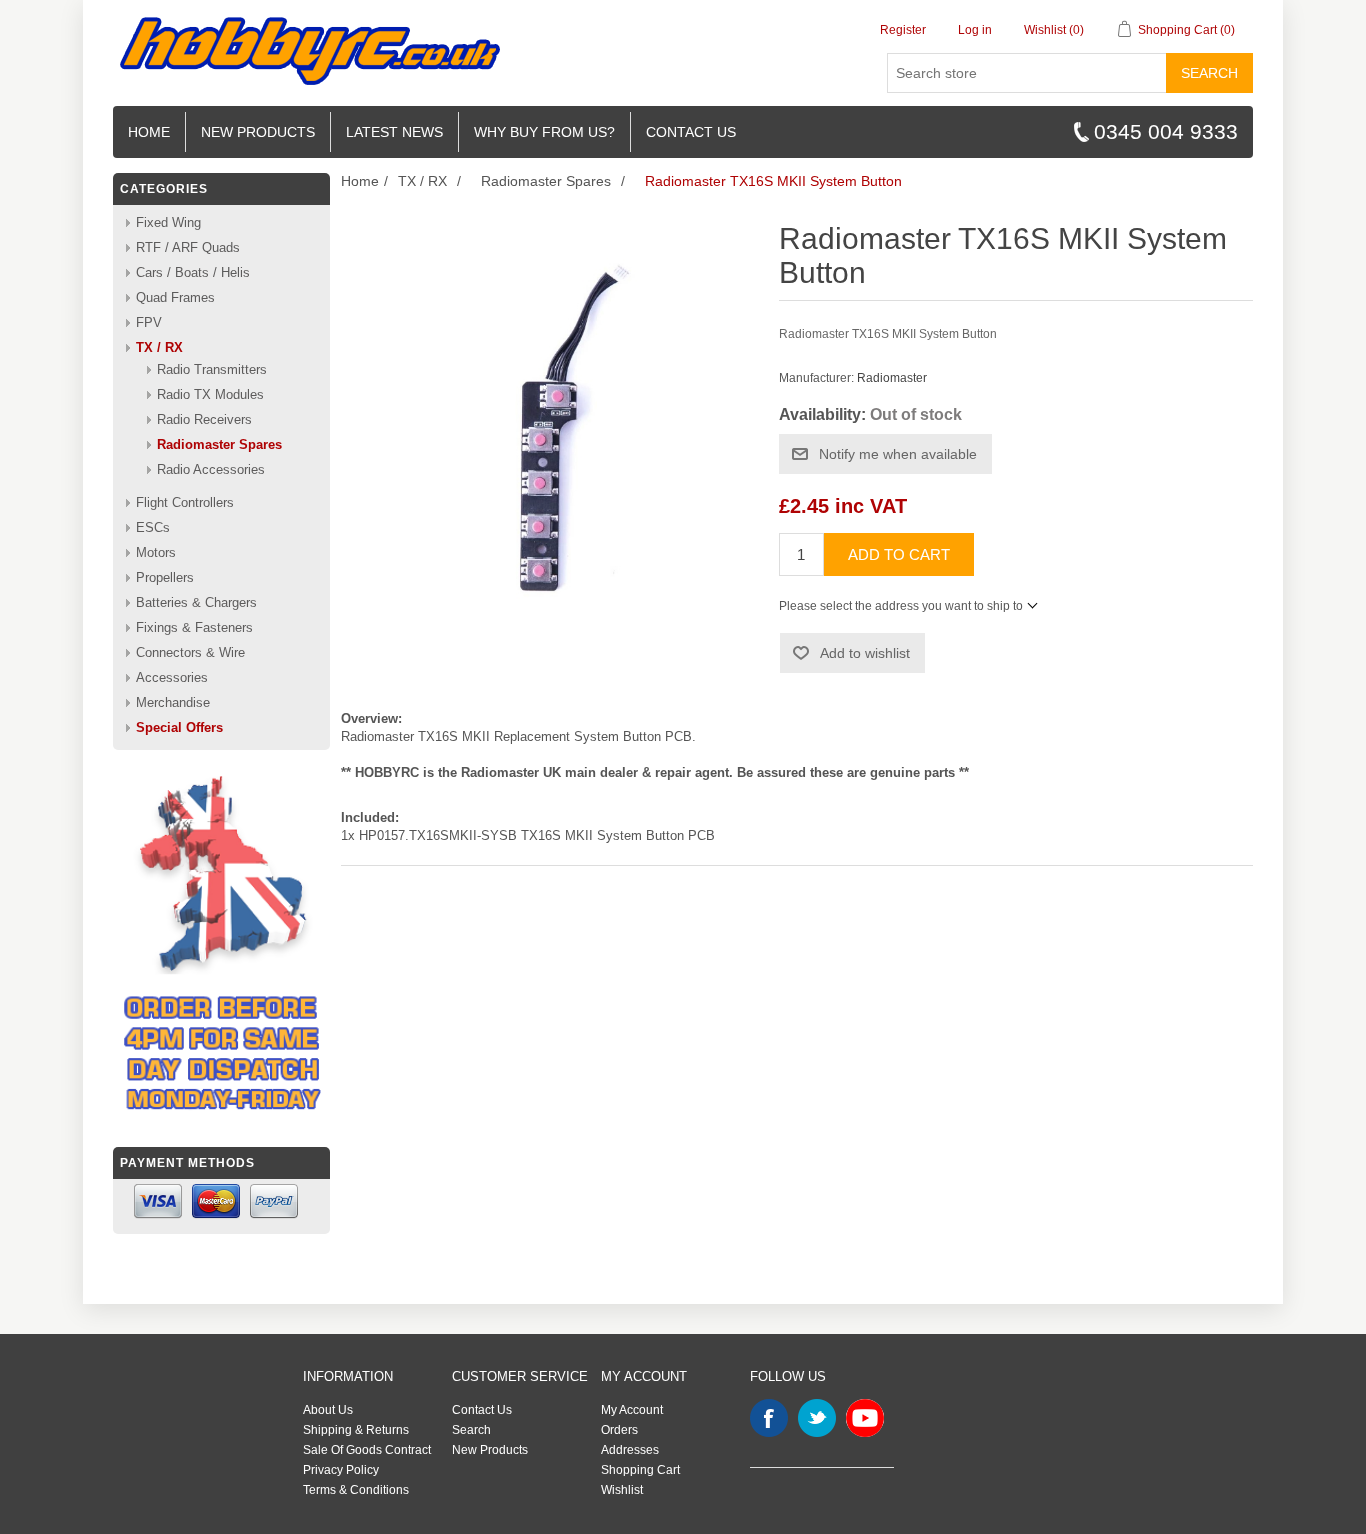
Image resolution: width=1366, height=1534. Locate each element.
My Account (632, 1410)
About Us (328, 1410)
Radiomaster (892, 378)
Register (903, 30)
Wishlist (622, 1490)
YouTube (865, 1418)
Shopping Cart (640, 1470)
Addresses (630, 1450)
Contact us (691, 132)
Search (1209, 73)
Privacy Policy (341, 1470)
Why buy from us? (544, 132)
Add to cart (899, 554)
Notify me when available (898, 454)
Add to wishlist (865, 653)
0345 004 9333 (1166, 131)
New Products (258, 132)
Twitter (817, 1418)
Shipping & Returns (356, 1430)
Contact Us (482, 1410)
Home (149, 132)
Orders (619, 1430)
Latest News (394, 132)
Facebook (769, 1418)
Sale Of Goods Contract (367, 1450)
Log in (975, 30)
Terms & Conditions (356, 1490)
